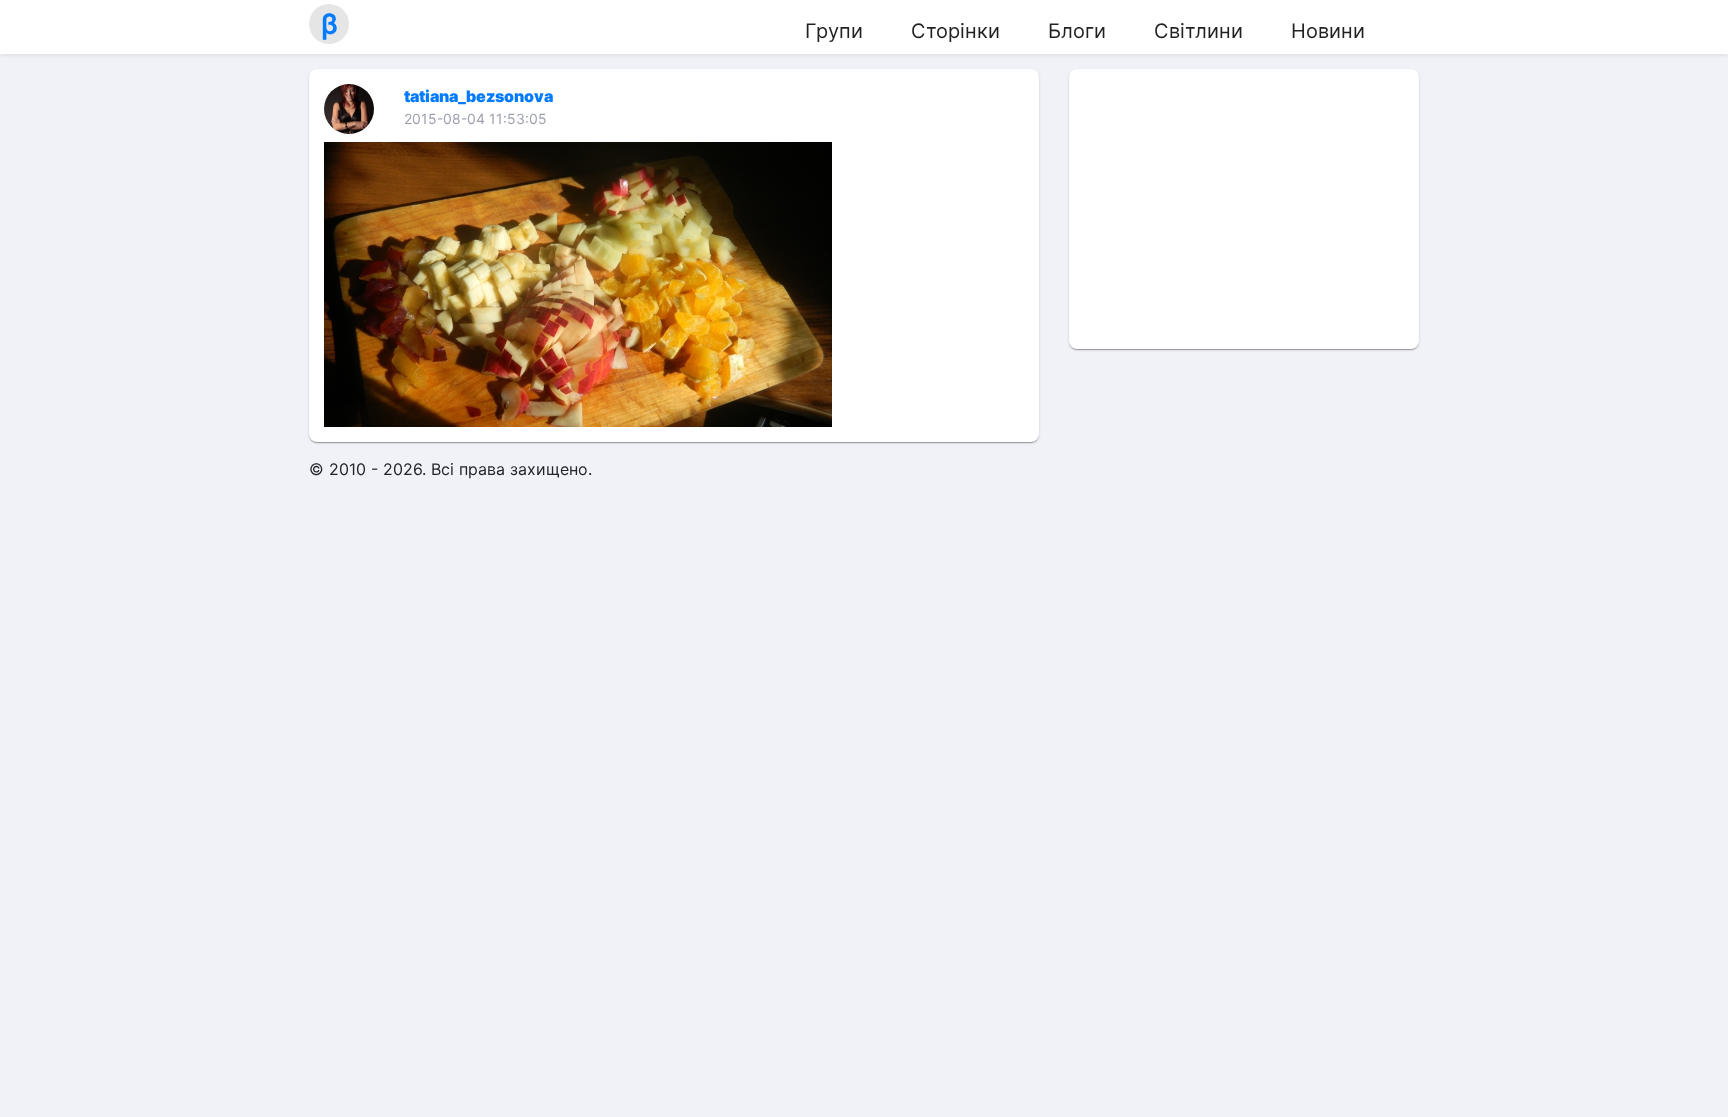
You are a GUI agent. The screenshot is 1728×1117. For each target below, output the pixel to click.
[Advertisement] (1244, 209)
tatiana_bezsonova (478, 96)
